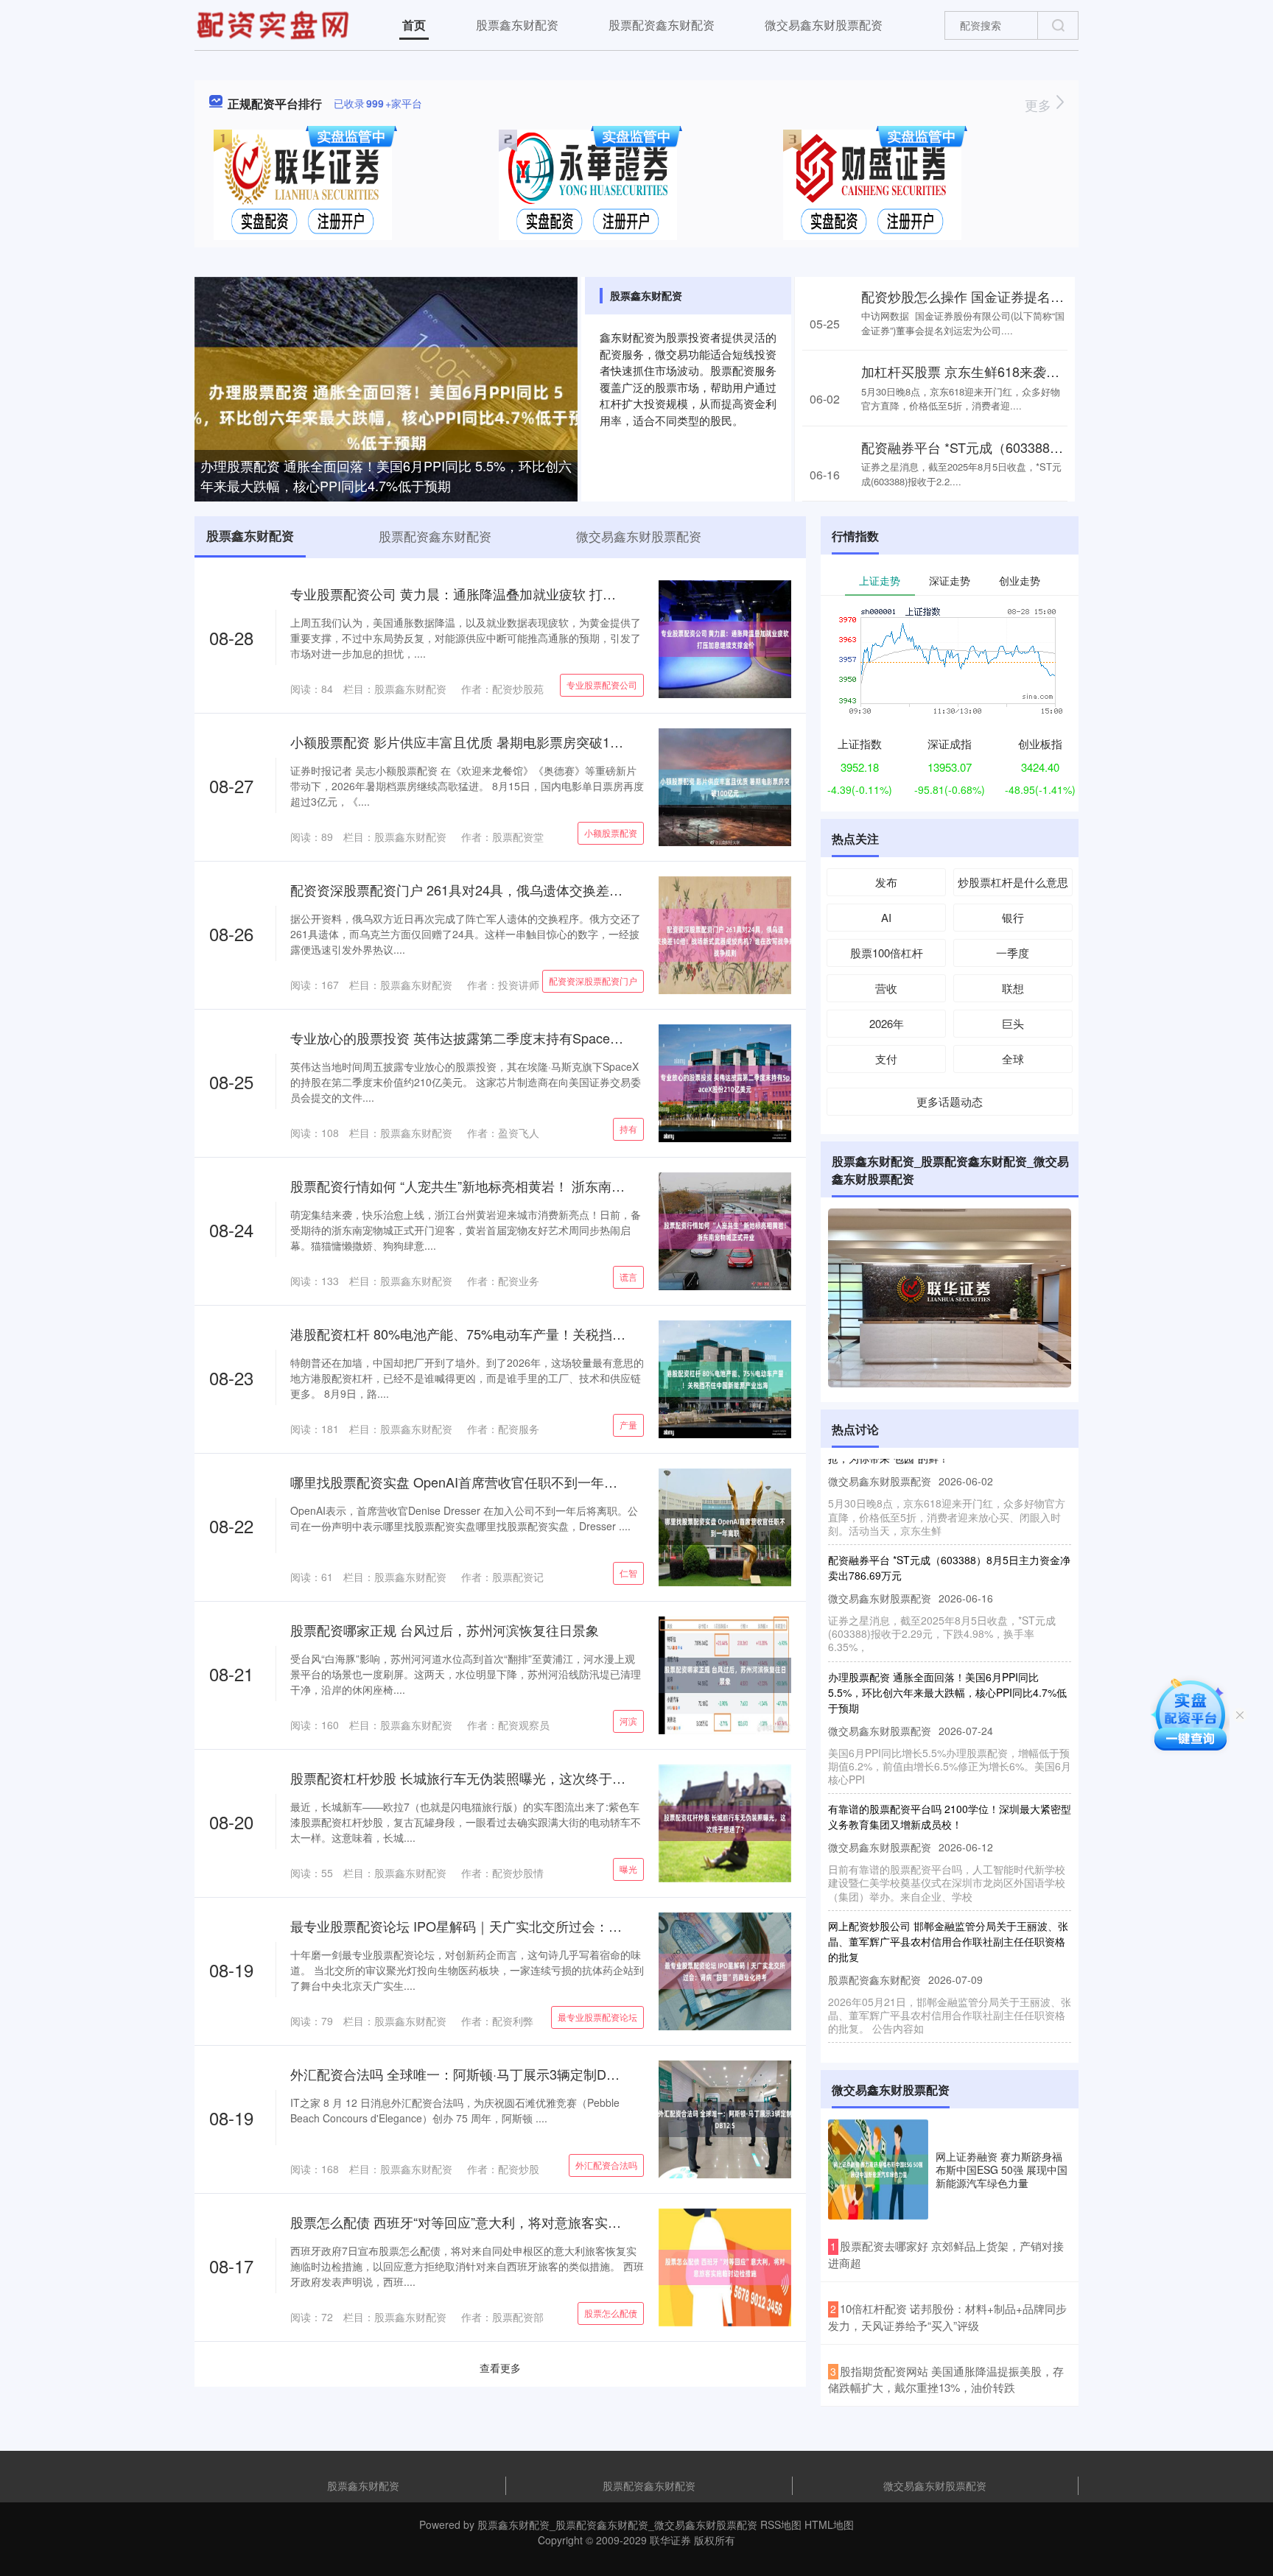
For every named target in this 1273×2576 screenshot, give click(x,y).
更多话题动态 (950, 1101)
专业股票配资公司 (602, 685)
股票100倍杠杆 (887, 953)
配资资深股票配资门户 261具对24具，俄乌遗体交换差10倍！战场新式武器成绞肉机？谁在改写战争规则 (596, 890)
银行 (1013, 917)
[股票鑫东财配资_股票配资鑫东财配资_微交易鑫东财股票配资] (275, 24)
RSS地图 (781, 2524)
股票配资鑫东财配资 (662, 25)
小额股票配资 (611, 833)
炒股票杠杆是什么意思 (1013, 882)
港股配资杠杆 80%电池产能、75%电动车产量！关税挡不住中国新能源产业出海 (524, 1334)
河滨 (628, 1721)
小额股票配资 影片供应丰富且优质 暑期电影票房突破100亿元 (471, 742)
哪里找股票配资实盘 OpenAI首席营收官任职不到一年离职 (460, 1482)
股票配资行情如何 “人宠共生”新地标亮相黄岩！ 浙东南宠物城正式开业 (497, 1186)
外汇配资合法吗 (606, 2165)
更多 (1040, 105)
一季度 (1013, 953)
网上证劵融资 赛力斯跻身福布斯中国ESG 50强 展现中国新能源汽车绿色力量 (1002, 2169)
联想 (1013, 988)
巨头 (1013, 1023)
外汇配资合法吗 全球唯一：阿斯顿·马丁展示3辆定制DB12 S (466, 2074)
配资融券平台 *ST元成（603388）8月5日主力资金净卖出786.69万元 (1063, 447)
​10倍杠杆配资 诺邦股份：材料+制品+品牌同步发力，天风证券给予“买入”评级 (947, 2317)
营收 (886, 988)
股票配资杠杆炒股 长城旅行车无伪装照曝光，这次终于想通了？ (478, 1778)
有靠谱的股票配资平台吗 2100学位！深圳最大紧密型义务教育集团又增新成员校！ (950, 1782)
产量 (628, 1425)
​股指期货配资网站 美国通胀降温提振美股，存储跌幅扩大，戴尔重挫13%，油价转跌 (946, 2379)
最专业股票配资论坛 (597, 2017)
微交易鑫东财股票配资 (824, 25)
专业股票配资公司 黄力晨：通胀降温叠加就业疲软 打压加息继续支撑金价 (506, 594)
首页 (414, 25)
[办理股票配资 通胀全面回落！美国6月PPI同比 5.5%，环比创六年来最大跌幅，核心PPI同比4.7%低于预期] (386, 403)
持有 (628, 1129)
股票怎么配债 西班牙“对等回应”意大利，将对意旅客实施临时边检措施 (495, 2222)
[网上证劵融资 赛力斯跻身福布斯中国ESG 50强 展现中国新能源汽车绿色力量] (878, 2169)
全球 (1013, 1059)
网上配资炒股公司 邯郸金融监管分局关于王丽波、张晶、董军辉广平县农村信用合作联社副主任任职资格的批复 (948, 1907)
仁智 (628, 1573)
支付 (886, 1059)
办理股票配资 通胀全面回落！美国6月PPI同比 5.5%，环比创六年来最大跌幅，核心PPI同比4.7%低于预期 (386, 475)
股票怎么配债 (611, 2313)
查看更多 (500, 2368)
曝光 (628, 1869)
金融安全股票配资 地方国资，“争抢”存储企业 (931, 2023)
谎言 (628, 1277)
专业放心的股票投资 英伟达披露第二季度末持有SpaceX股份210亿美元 (499, 1038)
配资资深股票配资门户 (593, 981)
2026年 (887, 1023)
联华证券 (670, 2540)
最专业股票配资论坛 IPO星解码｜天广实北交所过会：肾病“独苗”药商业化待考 (520, 1926)
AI (886, 917)
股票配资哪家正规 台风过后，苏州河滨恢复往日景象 (445, 1630)
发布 (886, 882)
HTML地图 (829, 2524)
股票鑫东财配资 (517, 25)
